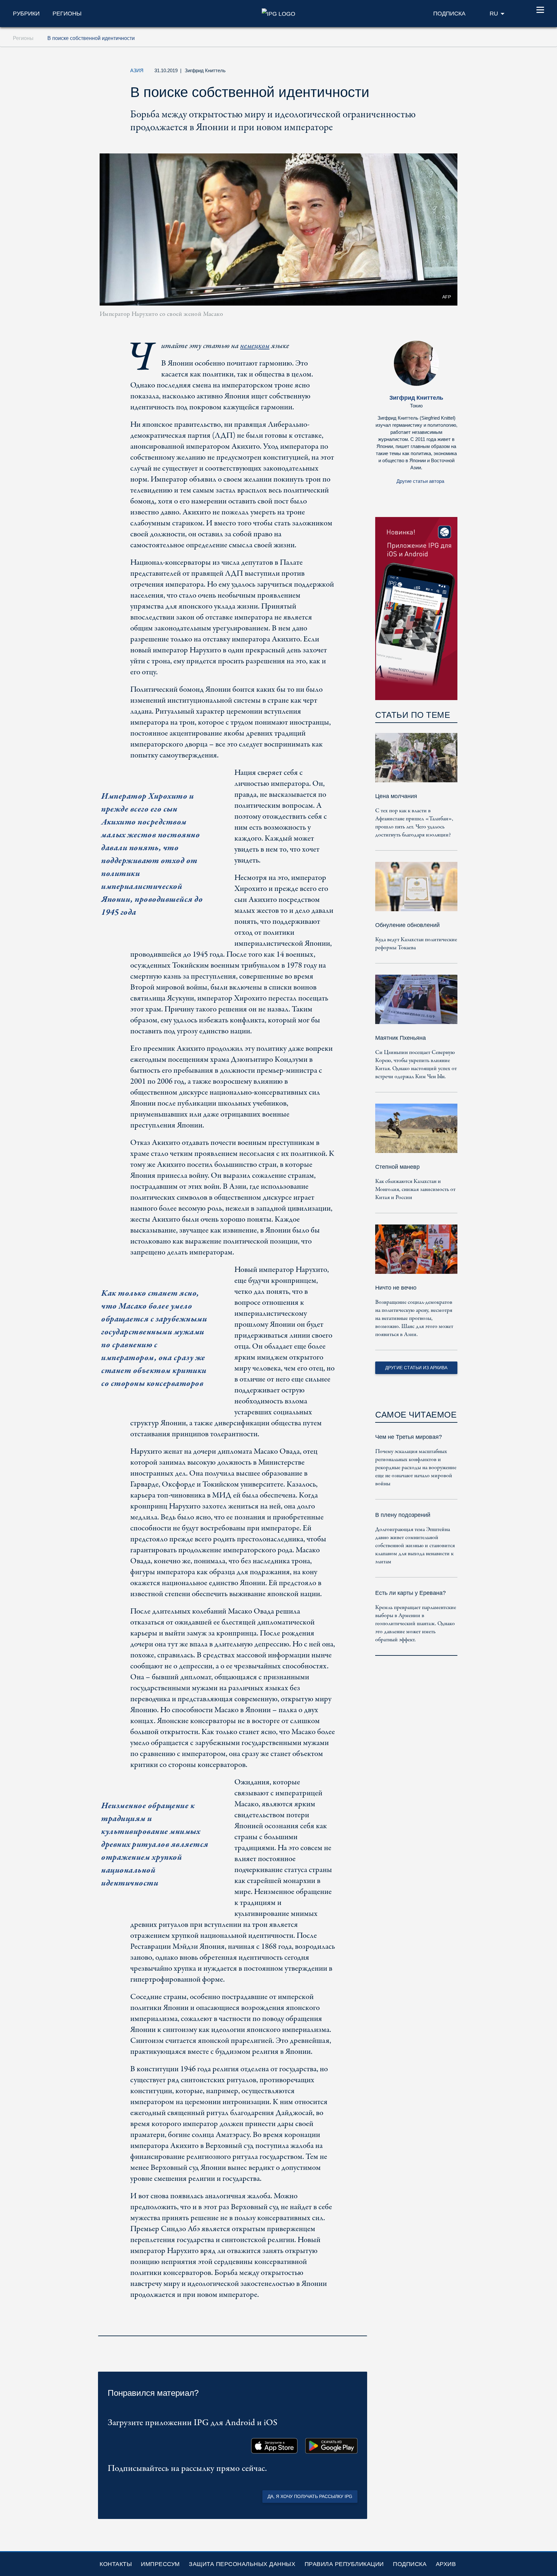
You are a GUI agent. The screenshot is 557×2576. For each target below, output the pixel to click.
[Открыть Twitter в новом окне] (389, 72)
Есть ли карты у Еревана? (410, 1593)
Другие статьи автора (420, 481)
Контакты (116, 2564)
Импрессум (160, 2564)
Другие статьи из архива (416, 1368)
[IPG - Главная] (278, 13)
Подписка (410, 2564)
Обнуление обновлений (407, 925)
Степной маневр (397, 1167)
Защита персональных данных (242, 2564)
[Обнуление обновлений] (416, 891)
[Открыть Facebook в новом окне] (404, 72)
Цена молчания (396, 796)
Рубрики (26, 14)
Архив (446, 2564)
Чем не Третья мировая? (409, 1437)
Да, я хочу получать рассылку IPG (310, 2496)
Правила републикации (344, 2564)
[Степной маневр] (416, 1133)
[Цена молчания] (416, 762)
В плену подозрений (403, 1515)
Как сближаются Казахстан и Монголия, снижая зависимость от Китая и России (415, 1190)
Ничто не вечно (396, 1288)
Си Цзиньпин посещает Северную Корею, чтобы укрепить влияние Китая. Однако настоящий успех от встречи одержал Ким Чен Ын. (416, 1065)
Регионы (67, 14)
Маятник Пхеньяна (401, 1038)
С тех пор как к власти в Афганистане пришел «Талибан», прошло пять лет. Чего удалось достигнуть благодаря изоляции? (414, 823)
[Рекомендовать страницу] (419, 72)
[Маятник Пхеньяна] (416, 1004)
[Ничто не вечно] (416, 1254)
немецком (255, 346)
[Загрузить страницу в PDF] (360, 2327)
